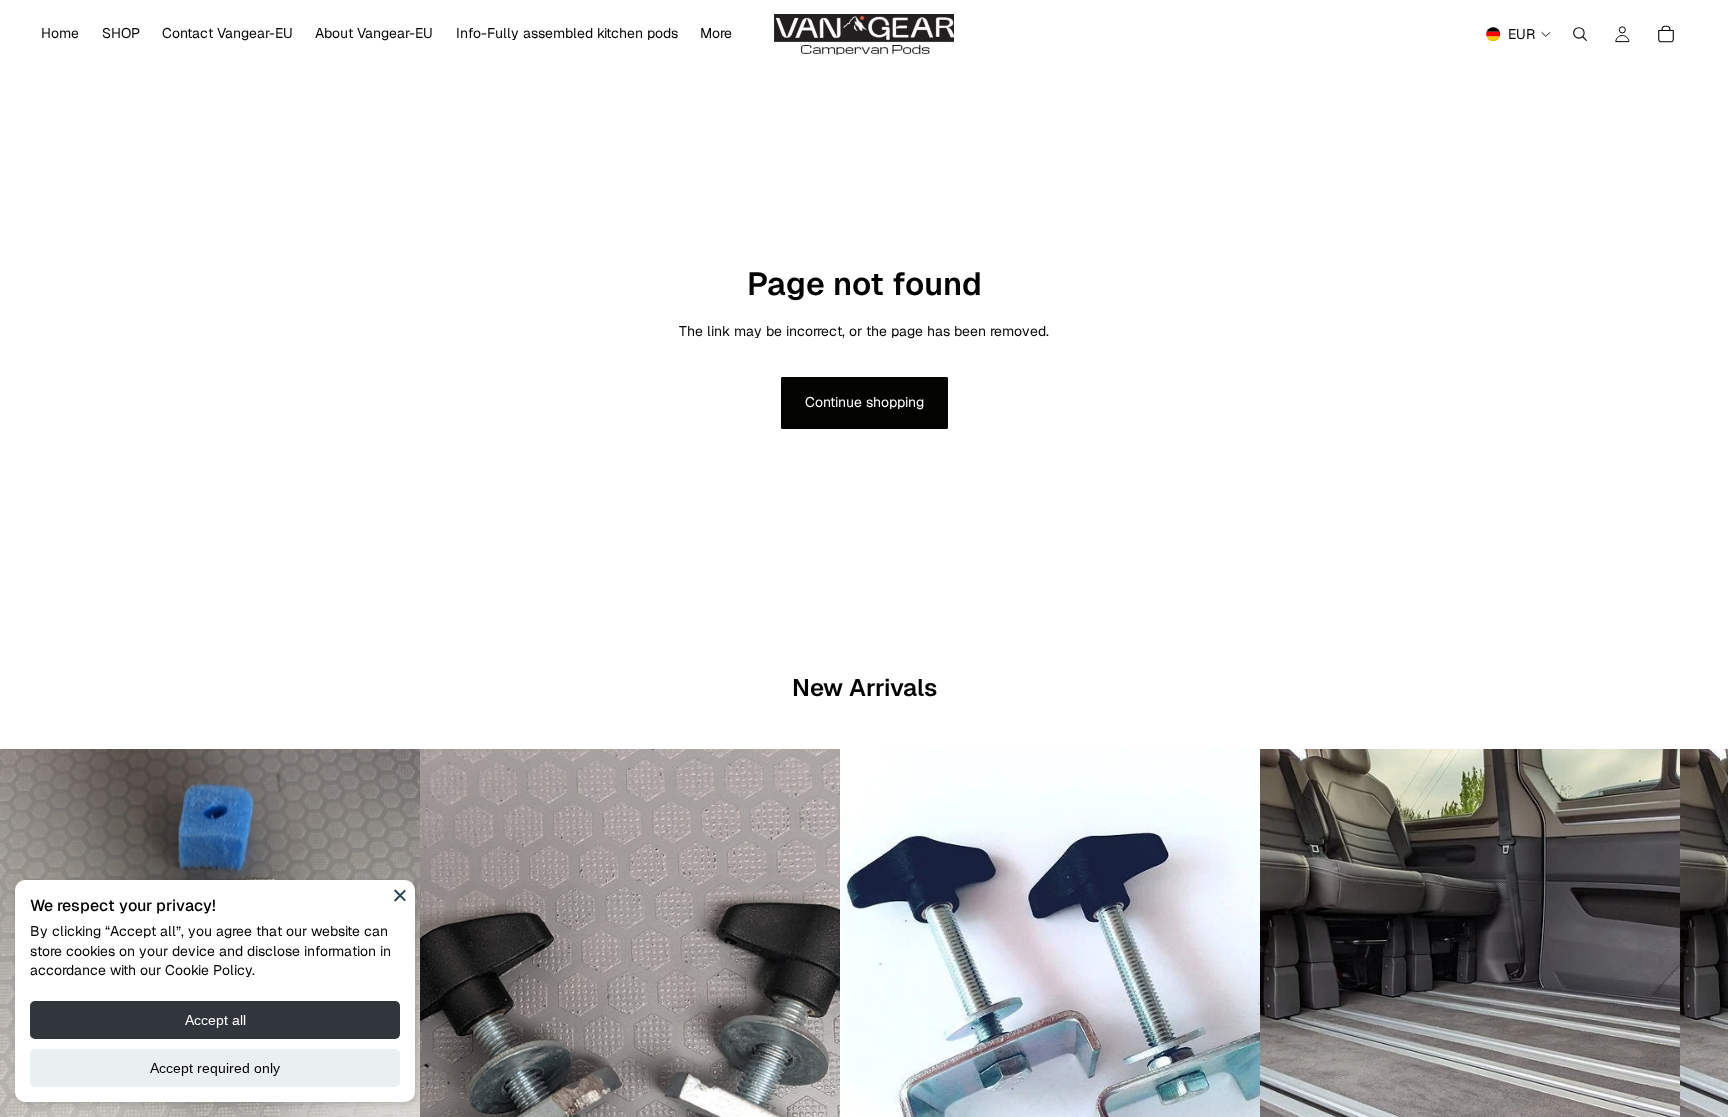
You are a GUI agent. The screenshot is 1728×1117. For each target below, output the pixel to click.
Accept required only (215, 1068)
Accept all (215, 1020)
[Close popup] (1086, 290)
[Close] (400, 895)
